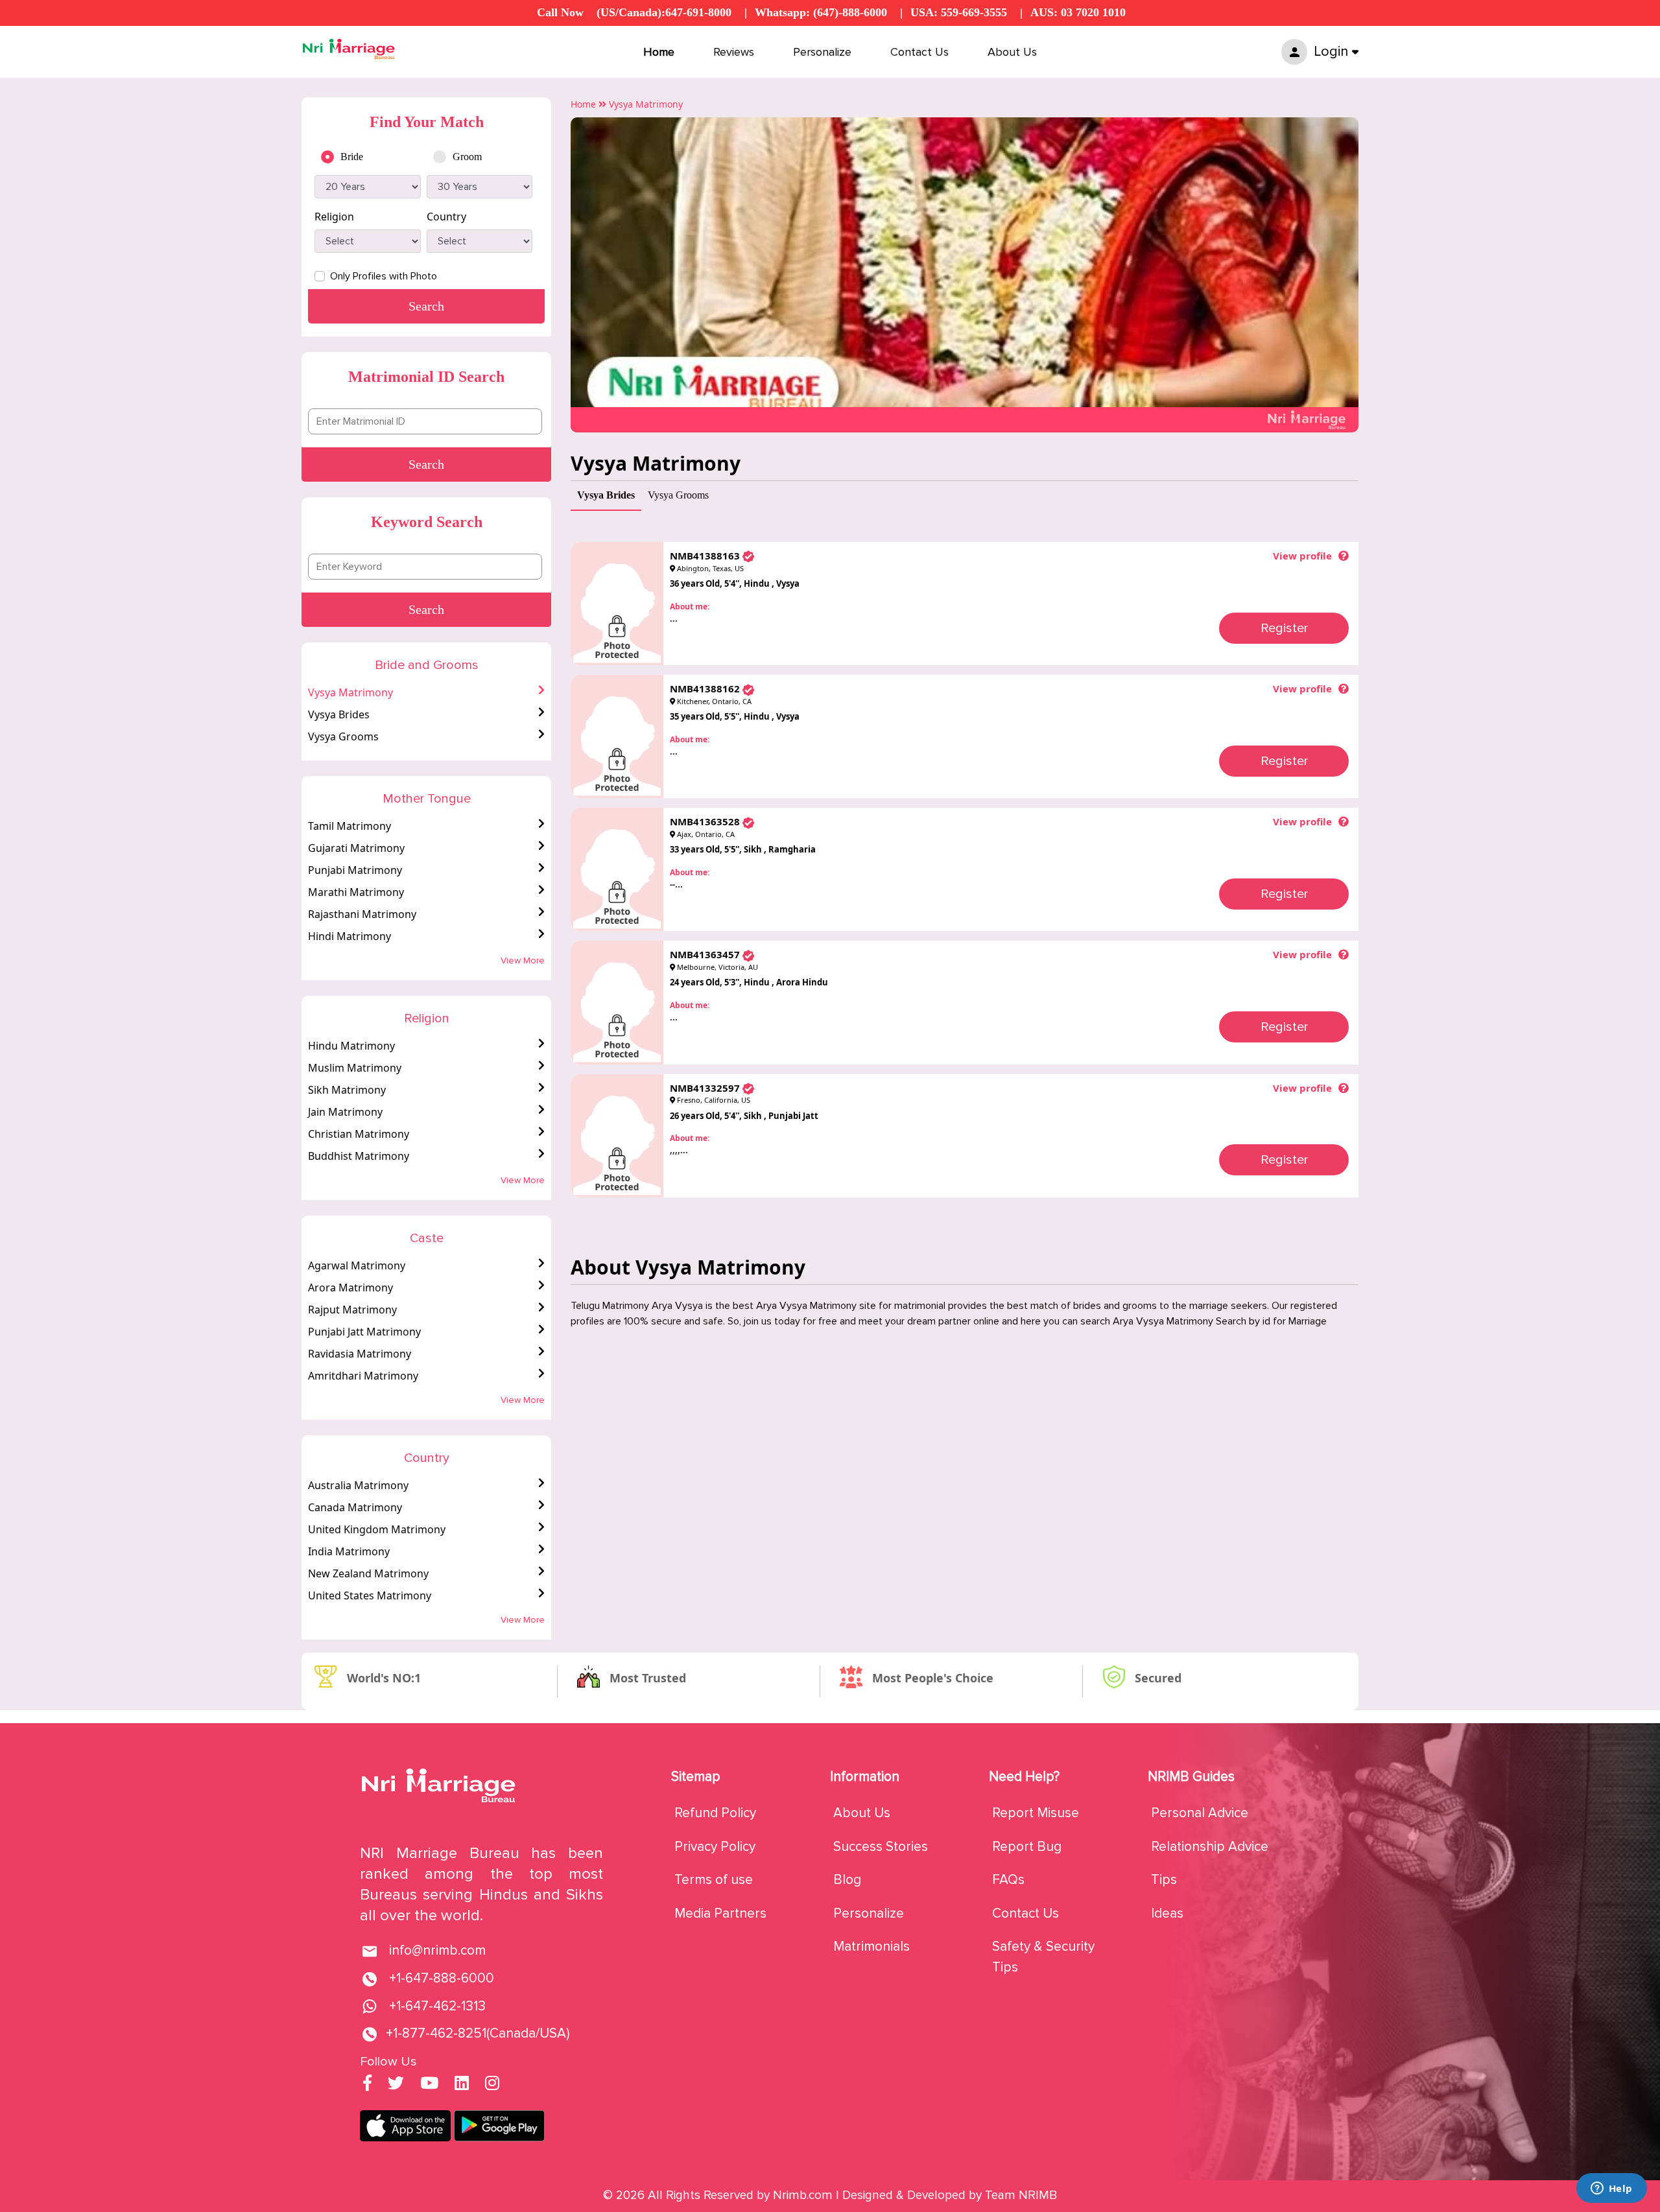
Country (446, 217)
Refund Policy (715, 1813)
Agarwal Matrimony (357, 1265)
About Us (1012, 52)
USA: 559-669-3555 (959, 12)
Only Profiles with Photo (384, 276)
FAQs (1008, 1880)
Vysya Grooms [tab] (678, 495)
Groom (467, 157)
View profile (1302, 556)
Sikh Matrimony (347, 1090)
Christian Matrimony (359, 1134)
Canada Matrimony (355, 1507)
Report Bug (1027, 1847)
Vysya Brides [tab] (606, 495)
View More (523, 960)
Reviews (734, 52)
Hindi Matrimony (350, 936)
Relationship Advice (1210, 1847)
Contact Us (919, 52)
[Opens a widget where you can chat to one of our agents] (1611, 2189)
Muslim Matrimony (355, 1068)
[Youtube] (429, 2085)
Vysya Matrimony (350, 692)
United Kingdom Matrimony (377, 1529)
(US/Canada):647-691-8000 (664, 12)
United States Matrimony (370, 1595)
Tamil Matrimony (350, 826)
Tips (1164, 1880)
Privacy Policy (715, 1847)
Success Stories (881, 1847)
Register (1284, 628)
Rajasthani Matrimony (362, 914)
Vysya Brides (339, 714)
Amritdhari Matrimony (363, 1376)
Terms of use (714, 1880)
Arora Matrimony (350, 1288)
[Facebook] (367, 2085)
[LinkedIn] (462, 2085)
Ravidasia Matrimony (360, 1354)
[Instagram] (492, 2085)
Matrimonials (871, 1947)
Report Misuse (1036, 1813)
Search (426, 464)
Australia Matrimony (358, 1485)
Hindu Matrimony (351, 1046)
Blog (847, 1880)
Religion (334, 217)
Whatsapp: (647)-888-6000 (821, 12)
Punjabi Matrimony (355, 870)
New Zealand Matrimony (368, 1573)
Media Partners (720, 1913)
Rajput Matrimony (352, 1310)
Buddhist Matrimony (359, 1156)
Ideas (1167, 1913)
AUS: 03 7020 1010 (1078, 12)
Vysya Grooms (343, 736)
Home (659, 52)
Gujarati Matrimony (356, 848)
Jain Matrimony (345, 1112)
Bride (352, 157)
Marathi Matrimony (356, 892)
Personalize (822, 52)
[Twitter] (396, 2085)
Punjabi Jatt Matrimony (364, 1332)
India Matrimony (349, 1551)
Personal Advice (1200, 1813)
